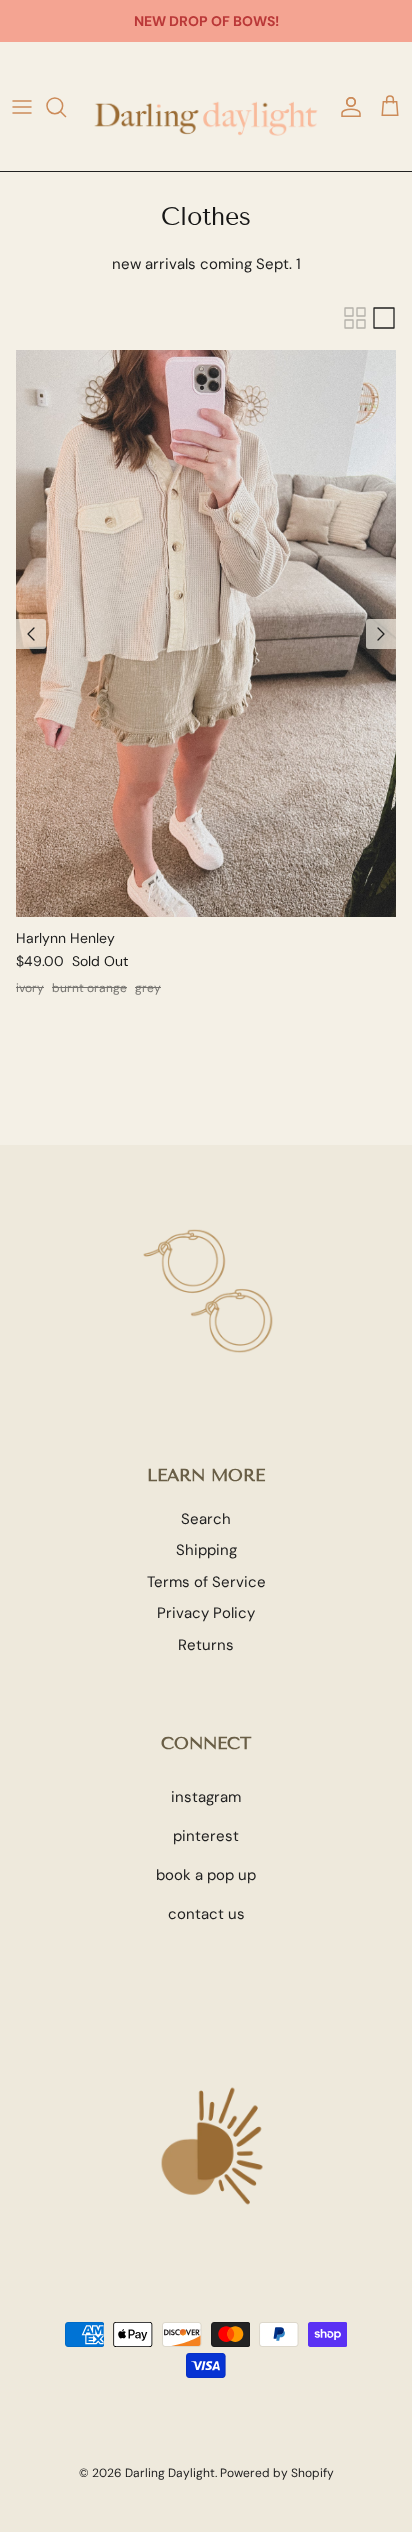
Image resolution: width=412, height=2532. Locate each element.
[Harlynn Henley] (206, 633)
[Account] (346, 107)
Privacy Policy (206, 1613)
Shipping (206, 1550)
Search (206, 1519)
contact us (206, 1914)
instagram (206, 1797)
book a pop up (206, 1875)
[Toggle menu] (22, 107)
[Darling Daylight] (206, 106)
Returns (206, 1645)
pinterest (206, 1836)
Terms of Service (206, 1582)
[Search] (66, 107)
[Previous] (31, 634)
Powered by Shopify (277, 2473)
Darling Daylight (170, 2473)
